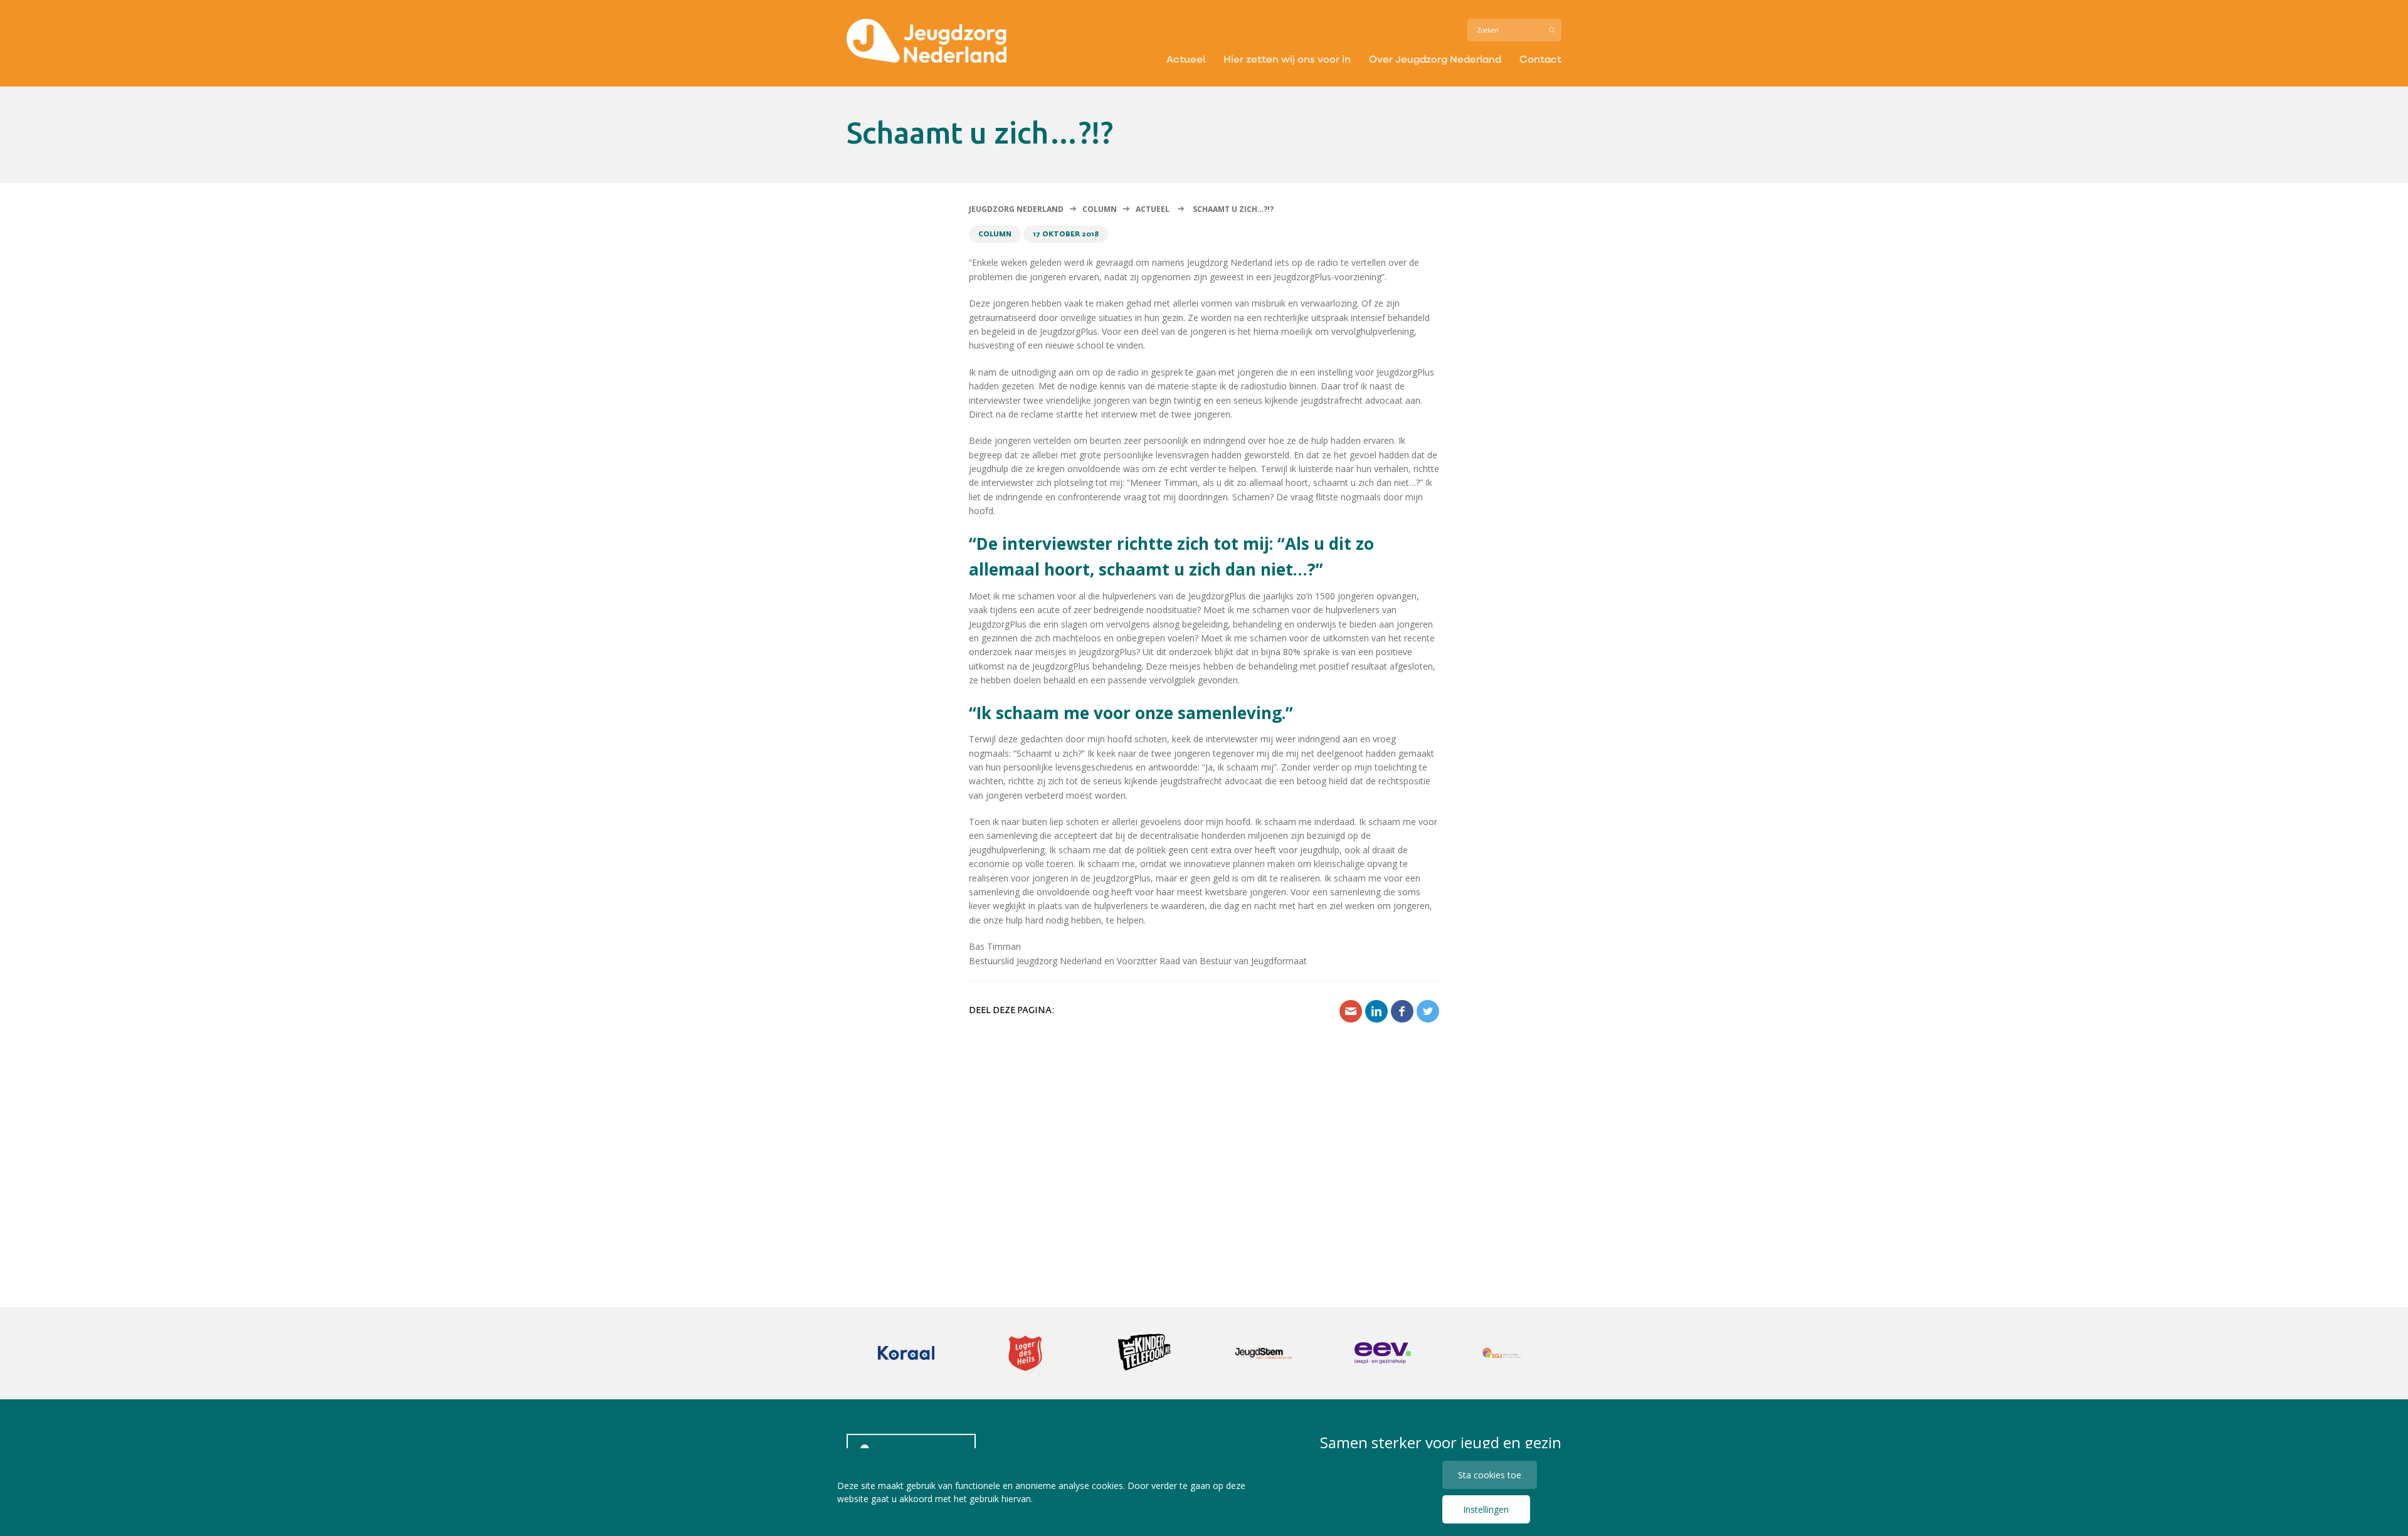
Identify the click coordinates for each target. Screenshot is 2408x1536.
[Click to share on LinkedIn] (1376, 1011)
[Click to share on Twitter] (1428, 1011)
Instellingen (1486, 1509)
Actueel (1186, 59)
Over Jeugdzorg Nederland (1435, 59)
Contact (1540, 59)
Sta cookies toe (1490, 1475)
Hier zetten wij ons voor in (1287, 59)
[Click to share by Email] (1351, 1011)
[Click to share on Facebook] (1402, 1011)
